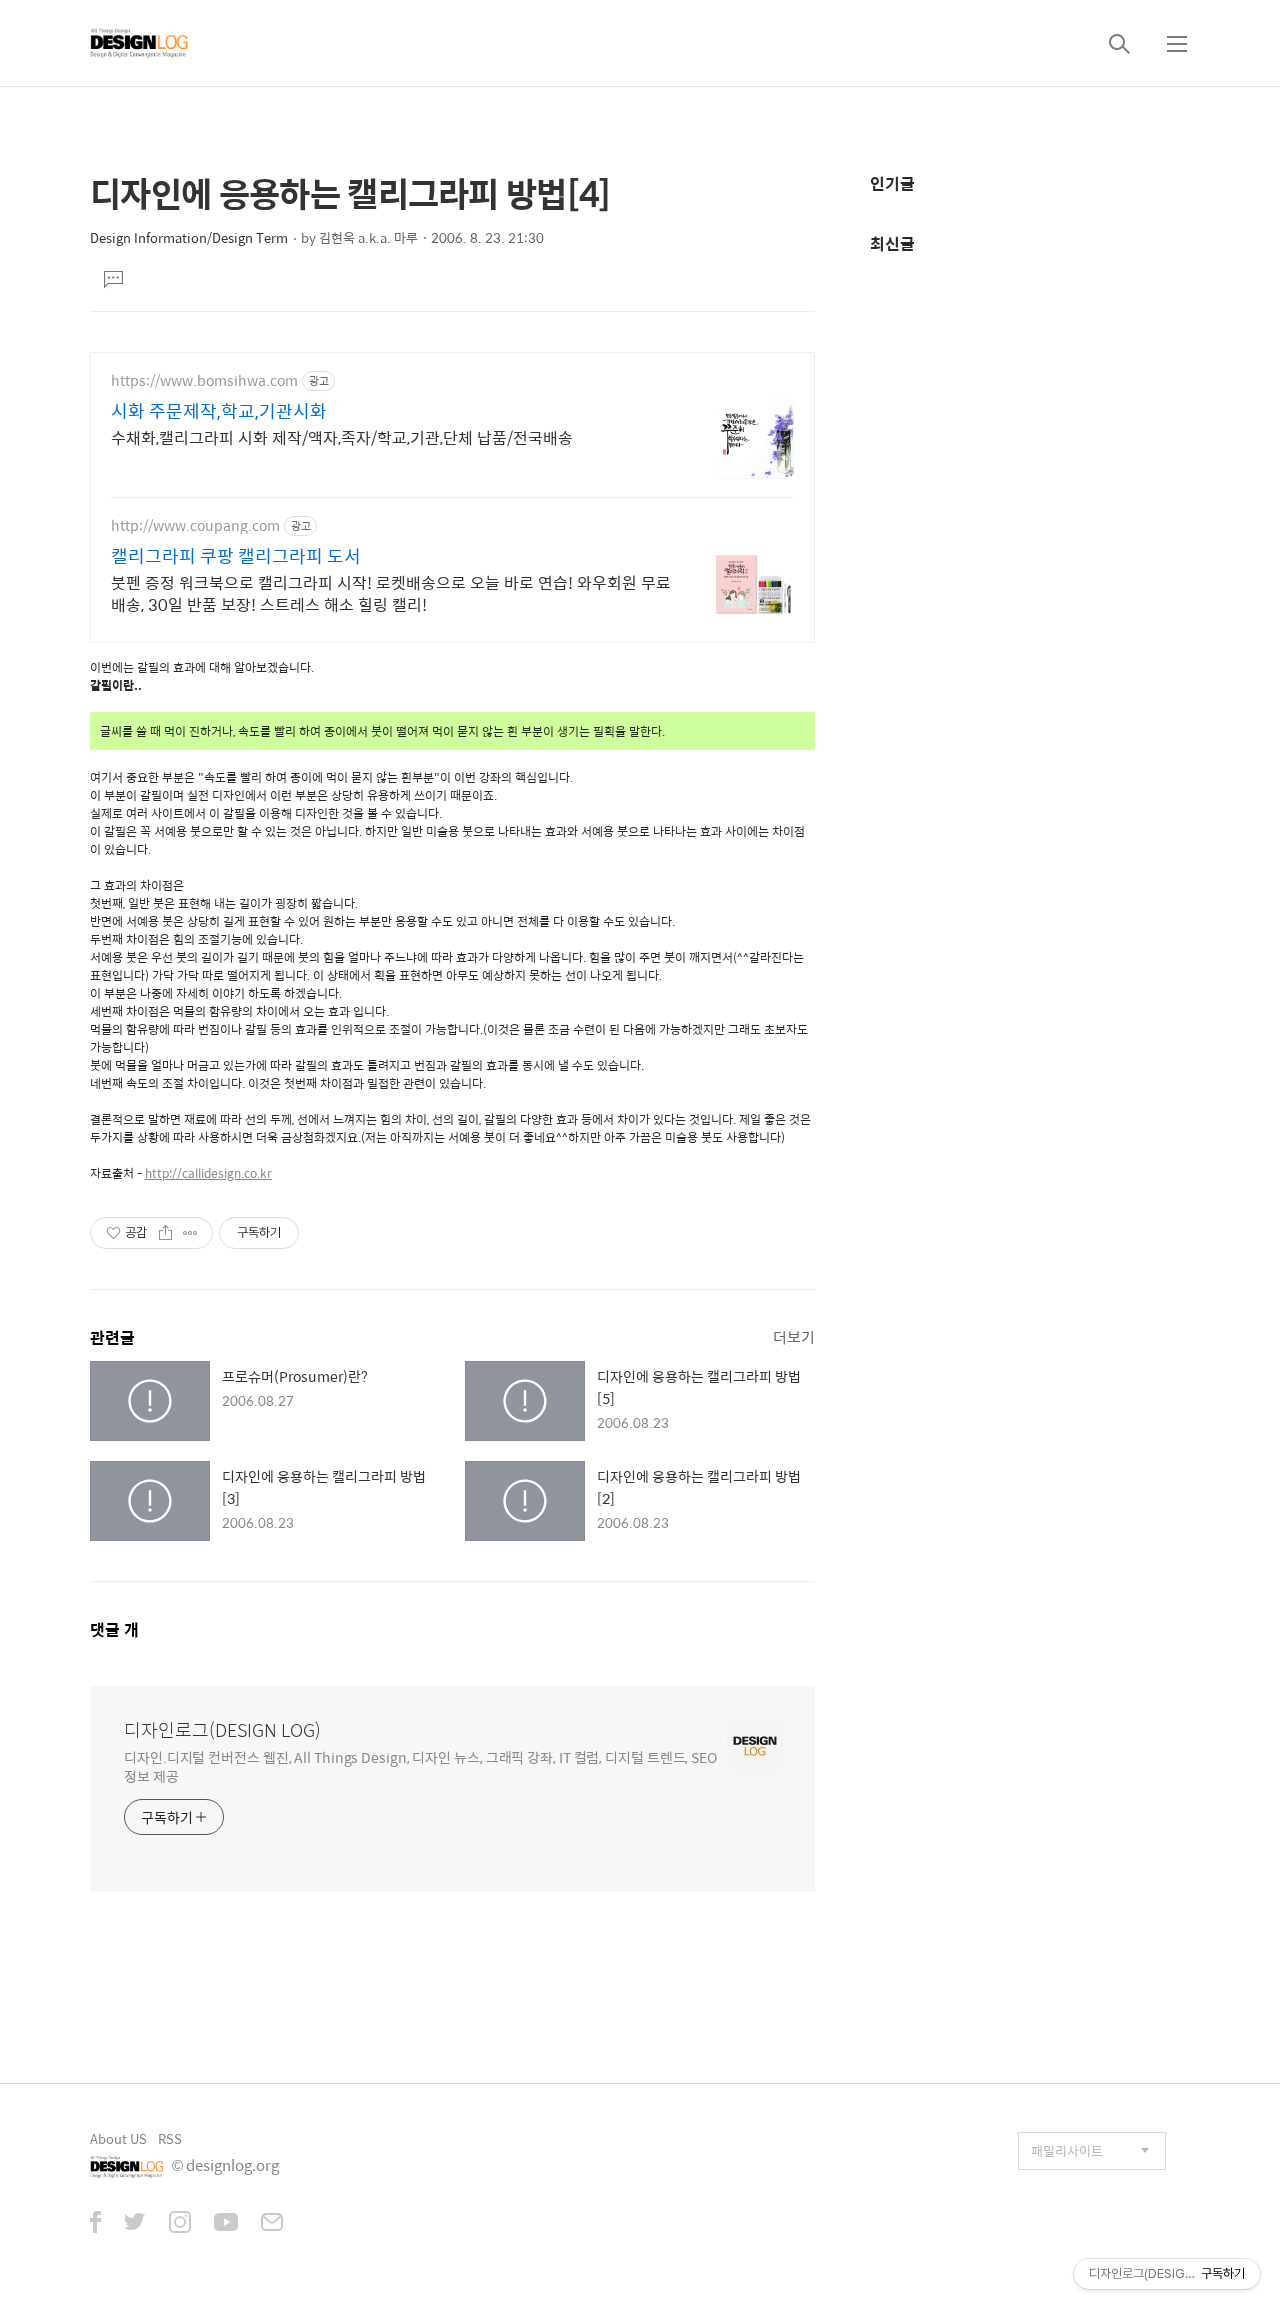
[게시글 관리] (190, 1233)
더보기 (794, 1336)
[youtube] (226, 2224)
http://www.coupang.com (195, 525)
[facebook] (95, 2224)
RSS (170, 2138)
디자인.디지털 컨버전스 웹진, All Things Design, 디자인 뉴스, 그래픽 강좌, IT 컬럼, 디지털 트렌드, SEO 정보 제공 (420, 1766)
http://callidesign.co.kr (208, 1173)
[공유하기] (165, 1233)
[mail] (272, 2224)
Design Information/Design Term (189, 237)
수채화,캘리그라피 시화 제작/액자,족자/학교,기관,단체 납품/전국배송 (342, 437)
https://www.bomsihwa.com (204, 380)
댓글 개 (114, 1629)
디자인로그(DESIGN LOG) (222, 1730)
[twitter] (135, 2224)
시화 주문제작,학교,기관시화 (219, 411)
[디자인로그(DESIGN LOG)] (140, 43)
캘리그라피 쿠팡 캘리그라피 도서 (236, 556)
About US (118, 2138)
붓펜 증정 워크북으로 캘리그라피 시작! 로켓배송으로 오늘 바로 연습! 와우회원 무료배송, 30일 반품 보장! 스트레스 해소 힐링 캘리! (391, 593)
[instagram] (180, 2224)
